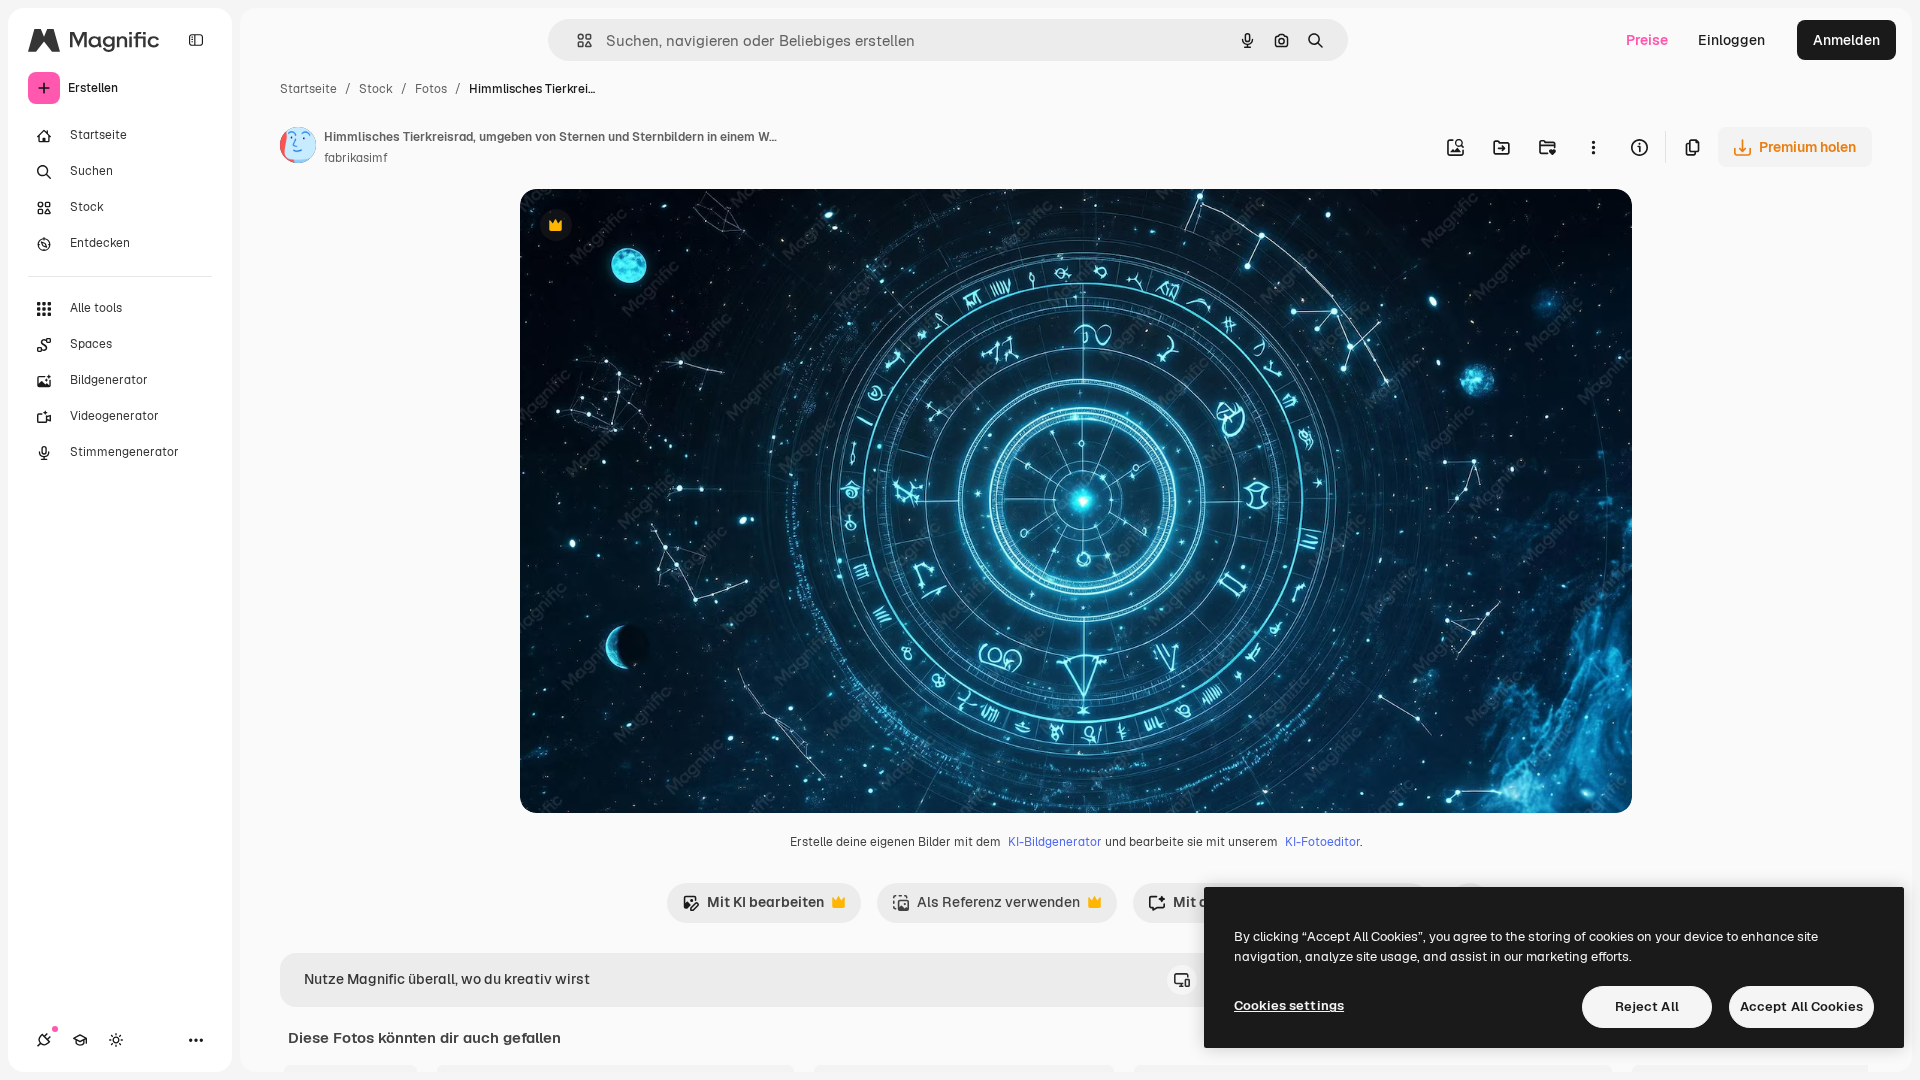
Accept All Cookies (1801, 1006)
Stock (376, 89)
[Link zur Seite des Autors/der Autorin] (298, 148)
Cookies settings (1289, 1005)
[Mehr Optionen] (1593, 147)
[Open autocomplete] (576, 40)
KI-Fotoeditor (1322, 842)
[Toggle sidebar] (196, 40)
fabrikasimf (356, 158)
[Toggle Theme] (116, 1040)
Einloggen (1731, 40)
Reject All (1647, 1006)
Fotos (431, 89)
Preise (1647, 40)
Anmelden (1846, 40)
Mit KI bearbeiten (753, 907)
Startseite (308, 89)
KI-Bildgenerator (1055, 842)
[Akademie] (80, 1040)
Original (648, 227)
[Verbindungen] (44, 1040)
